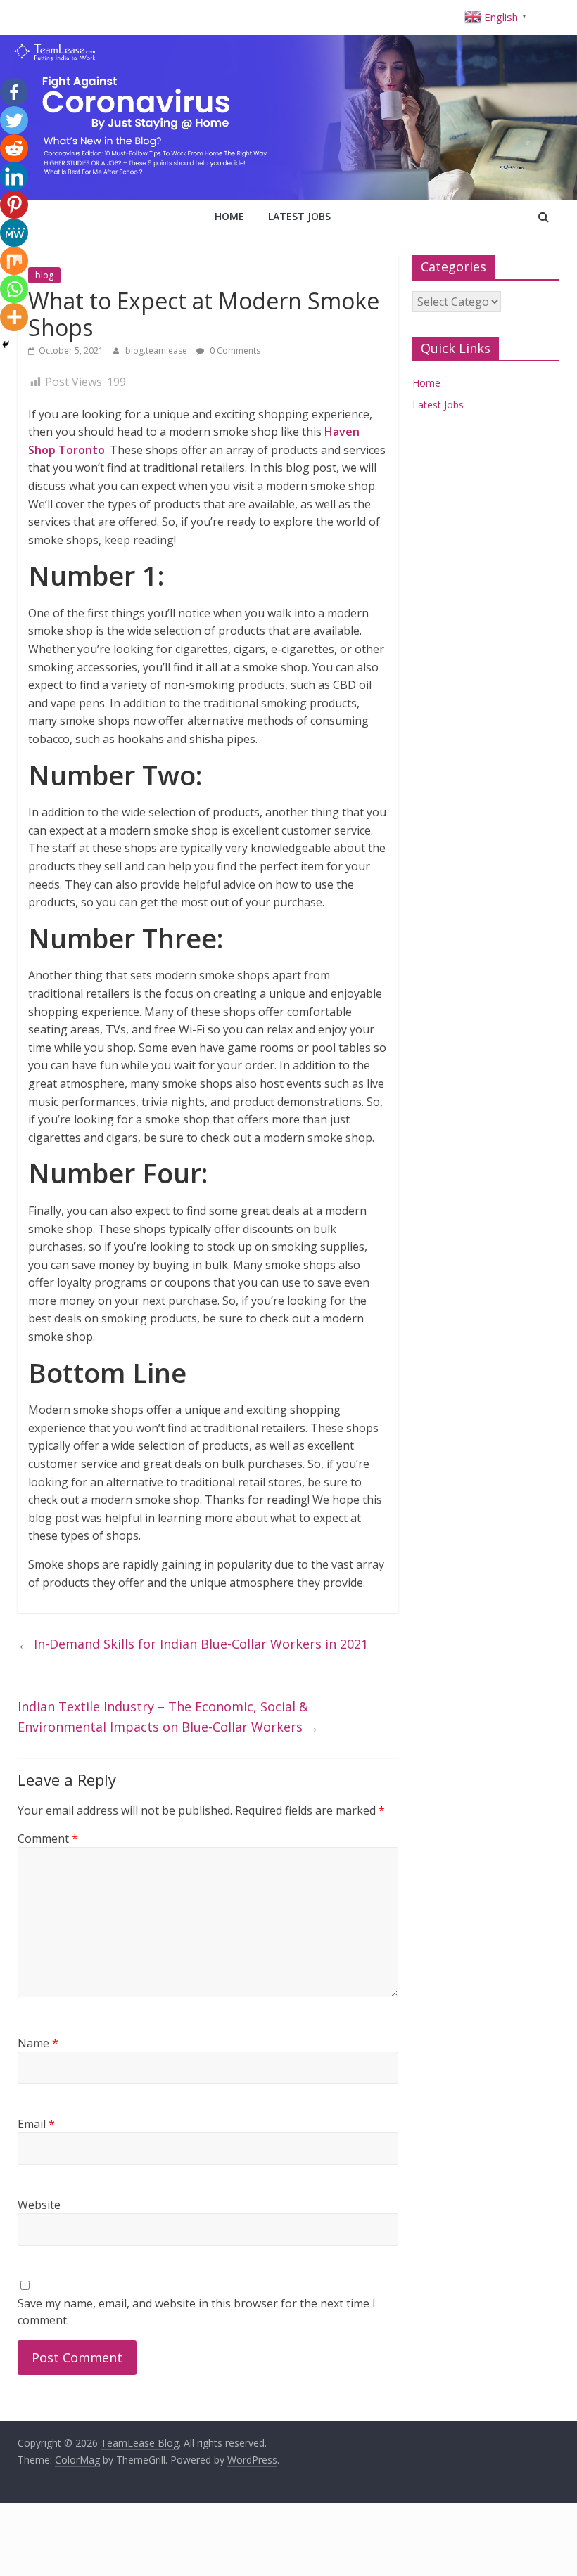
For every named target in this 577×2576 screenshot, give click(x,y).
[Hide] (6, 344)
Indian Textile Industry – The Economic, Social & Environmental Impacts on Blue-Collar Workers (168, 1717)
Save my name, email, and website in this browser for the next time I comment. (197, 2312)
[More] (14, 317)
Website (39, 2205)
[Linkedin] (14, 176)
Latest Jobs (299, 216)
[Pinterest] (14, 205)
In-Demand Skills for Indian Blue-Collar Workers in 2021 (193, 1644)
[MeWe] (14, 233)
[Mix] (14, 261)
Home (229, 216)
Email (36, 2124)
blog (44, 275)
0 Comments (234, 350)
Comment (48, 1838)
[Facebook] (14, 92)
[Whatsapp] (14, 289)
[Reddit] (14, 148)
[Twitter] (14, 120)
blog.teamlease (157, 350)
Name (38, 2043)
